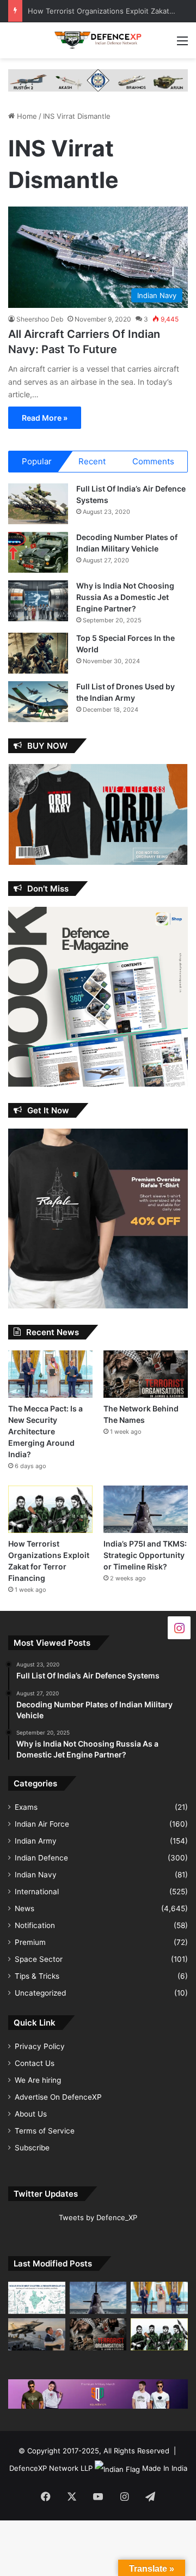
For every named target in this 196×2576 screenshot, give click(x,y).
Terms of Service (45, 2131)
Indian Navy (36, 1875)
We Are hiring (38, 2080)
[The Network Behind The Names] (146, 1374)
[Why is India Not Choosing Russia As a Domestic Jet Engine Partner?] (38, 601)
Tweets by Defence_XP (98, 2217)
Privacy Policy (40, 2046)
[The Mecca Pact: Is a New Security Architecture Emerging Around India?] (50, 1374)
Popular (37, 461)
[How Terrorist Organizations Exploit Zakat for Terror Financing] (50, 1509)
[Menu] (182, 44)
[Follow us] (179, 1628)
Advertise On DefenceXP (58, 2097)
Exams (26, 1807)
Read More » (45, 418)
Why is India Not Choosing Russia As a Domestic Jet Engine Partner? (125, 597)
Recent (92, 461)
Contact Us (35, 2063)
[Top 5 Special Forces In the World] (38, 653)
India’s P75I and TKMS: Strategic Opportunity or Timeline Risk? (145, 1555)
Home (26, 116)
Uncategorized (40, 1993)
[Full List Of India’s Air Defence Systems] (38, 504)
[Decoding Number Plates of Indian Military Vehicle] (38, 552)
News (24, 1908)
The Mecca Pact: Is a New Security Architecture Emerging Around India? (45, 1431)
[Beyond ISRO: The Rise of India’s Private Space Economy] (37, 2298)
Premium (30, 1942)
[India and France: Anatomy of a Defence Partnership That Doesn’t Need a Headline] (37, 2334)
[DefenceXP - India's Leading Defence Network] (98, 40)
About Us (31, 2114)
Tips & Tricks (37, 1976)
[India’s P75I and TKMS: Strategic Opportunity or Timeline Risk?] (146, 1509)
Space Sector (39, 1959)
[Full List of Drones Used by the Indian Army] (38, 702)
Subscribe (32, 2148)
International (37, 1892)
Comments (153, 461)
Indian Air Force (42, 1824)
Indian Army (36, 1841)
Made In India (165, 2468)
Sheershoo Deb (40, 319)
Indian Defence (41, 1858)
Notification (35, 1925)
